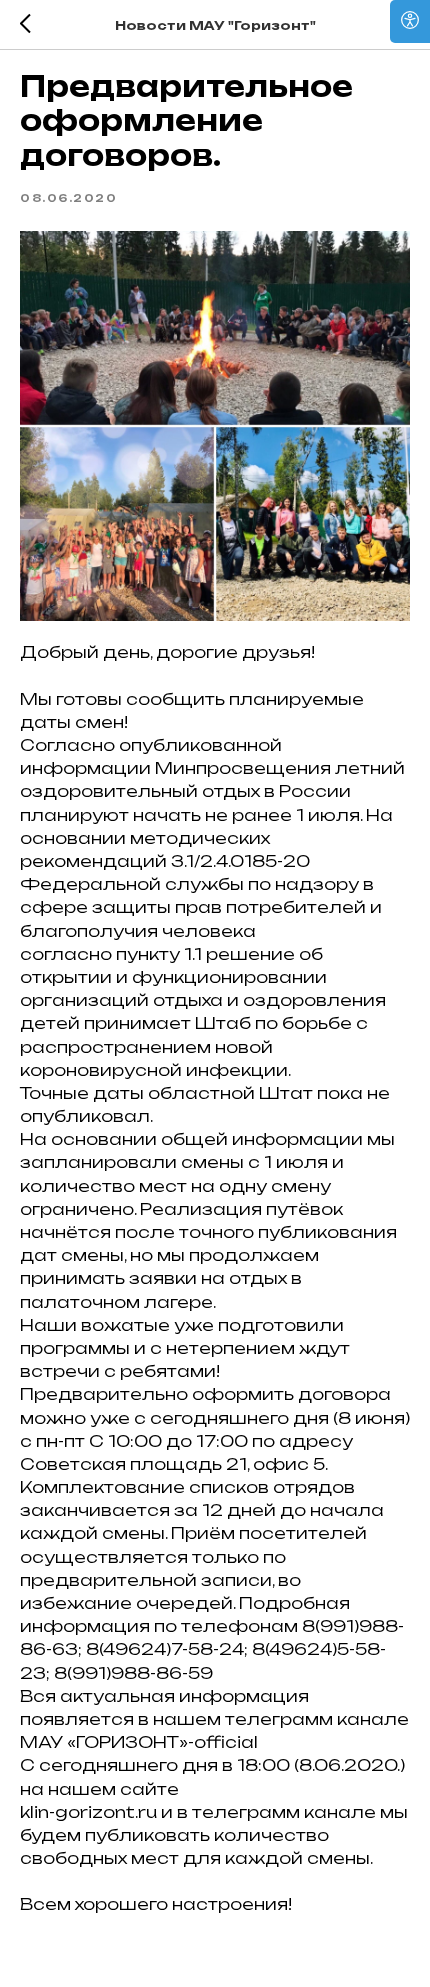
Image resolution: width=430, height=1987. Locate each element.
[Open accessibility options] (410, 21)
